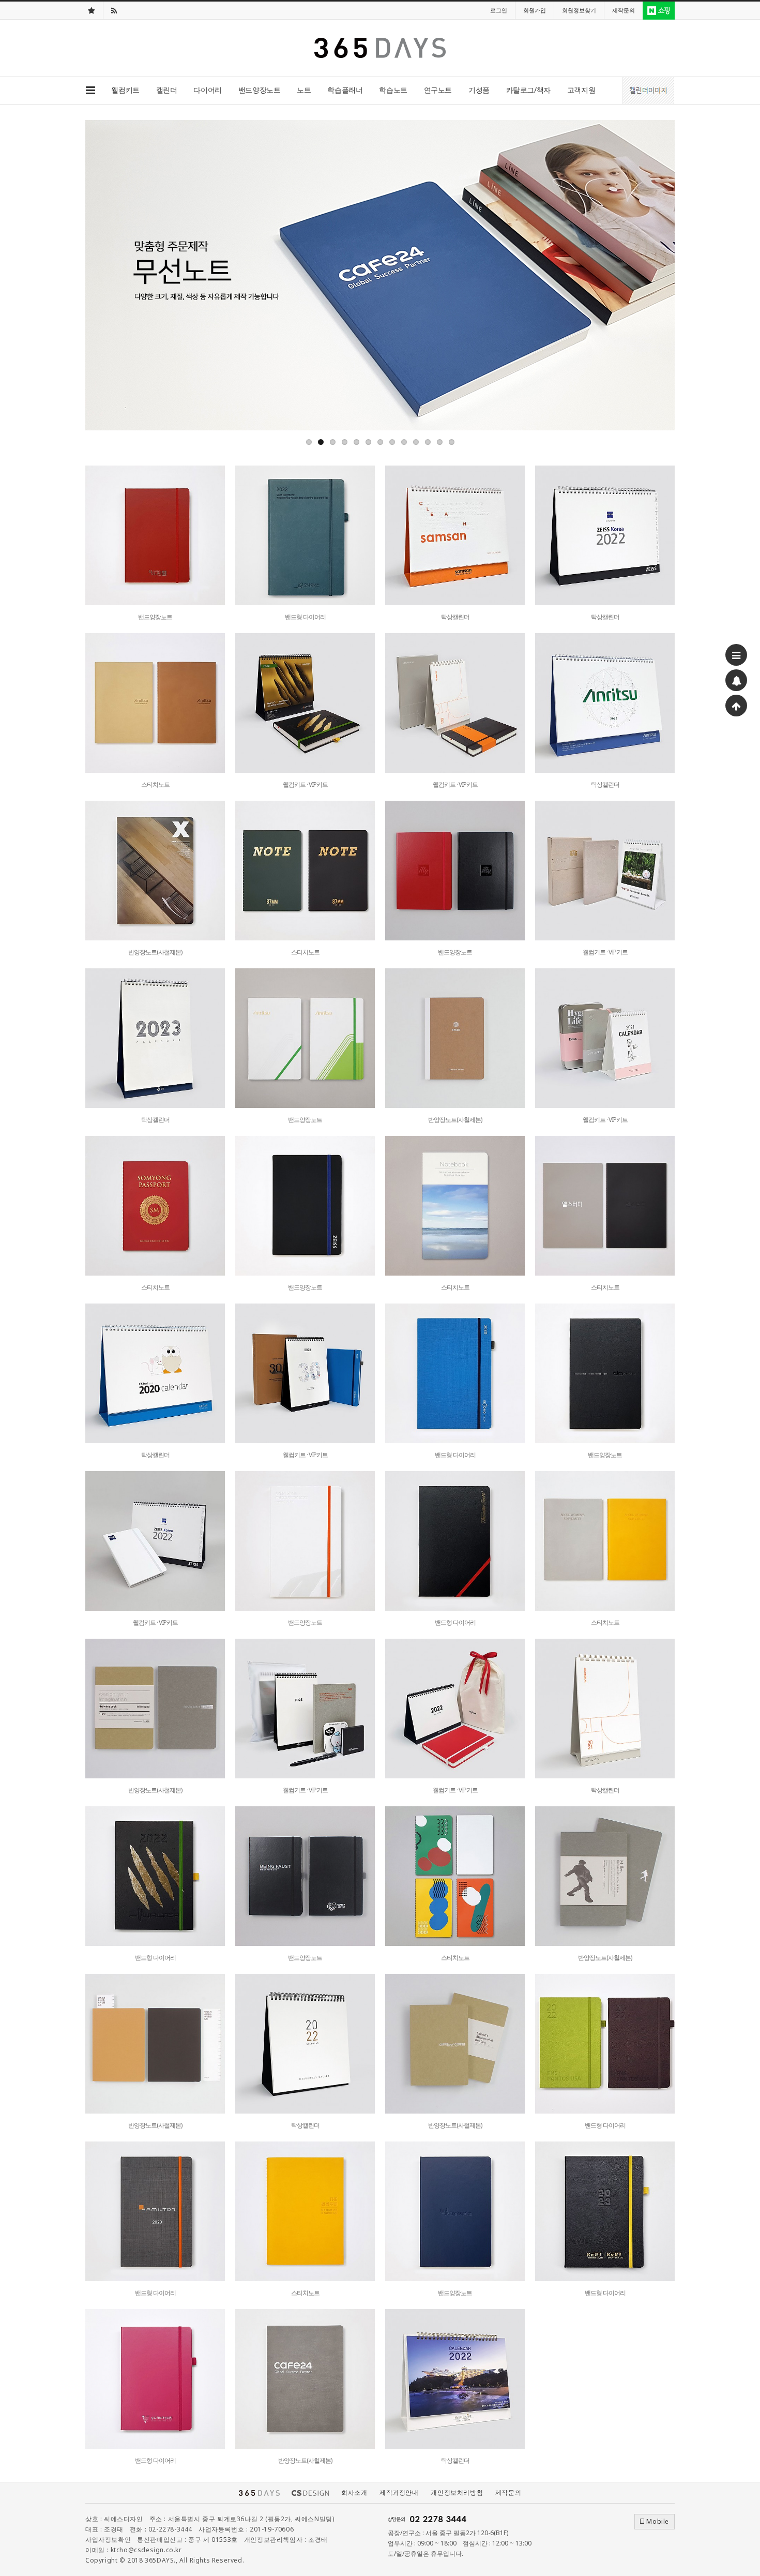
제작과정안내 (399, 2492)
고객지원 (581, 90)
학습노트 (393, 90)
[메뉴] (736, 655)
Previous (93, 275)
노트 (304, 90)
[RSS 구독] (114, 10)
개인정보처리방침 (457, 2492)
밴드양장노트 (259, 90)
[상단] (736, 706)
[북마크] (92, 10)
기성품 (479, 90)
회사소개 (354, 2492)
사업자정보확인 (108, 2540)
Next (667, 275)
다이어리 (207, 90)
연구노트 (438, 90)
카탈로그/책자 (528, 90)
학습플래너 (345, 90)
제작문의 (508, 2492)
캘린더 (167, 90)
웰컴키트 (125, 90)
